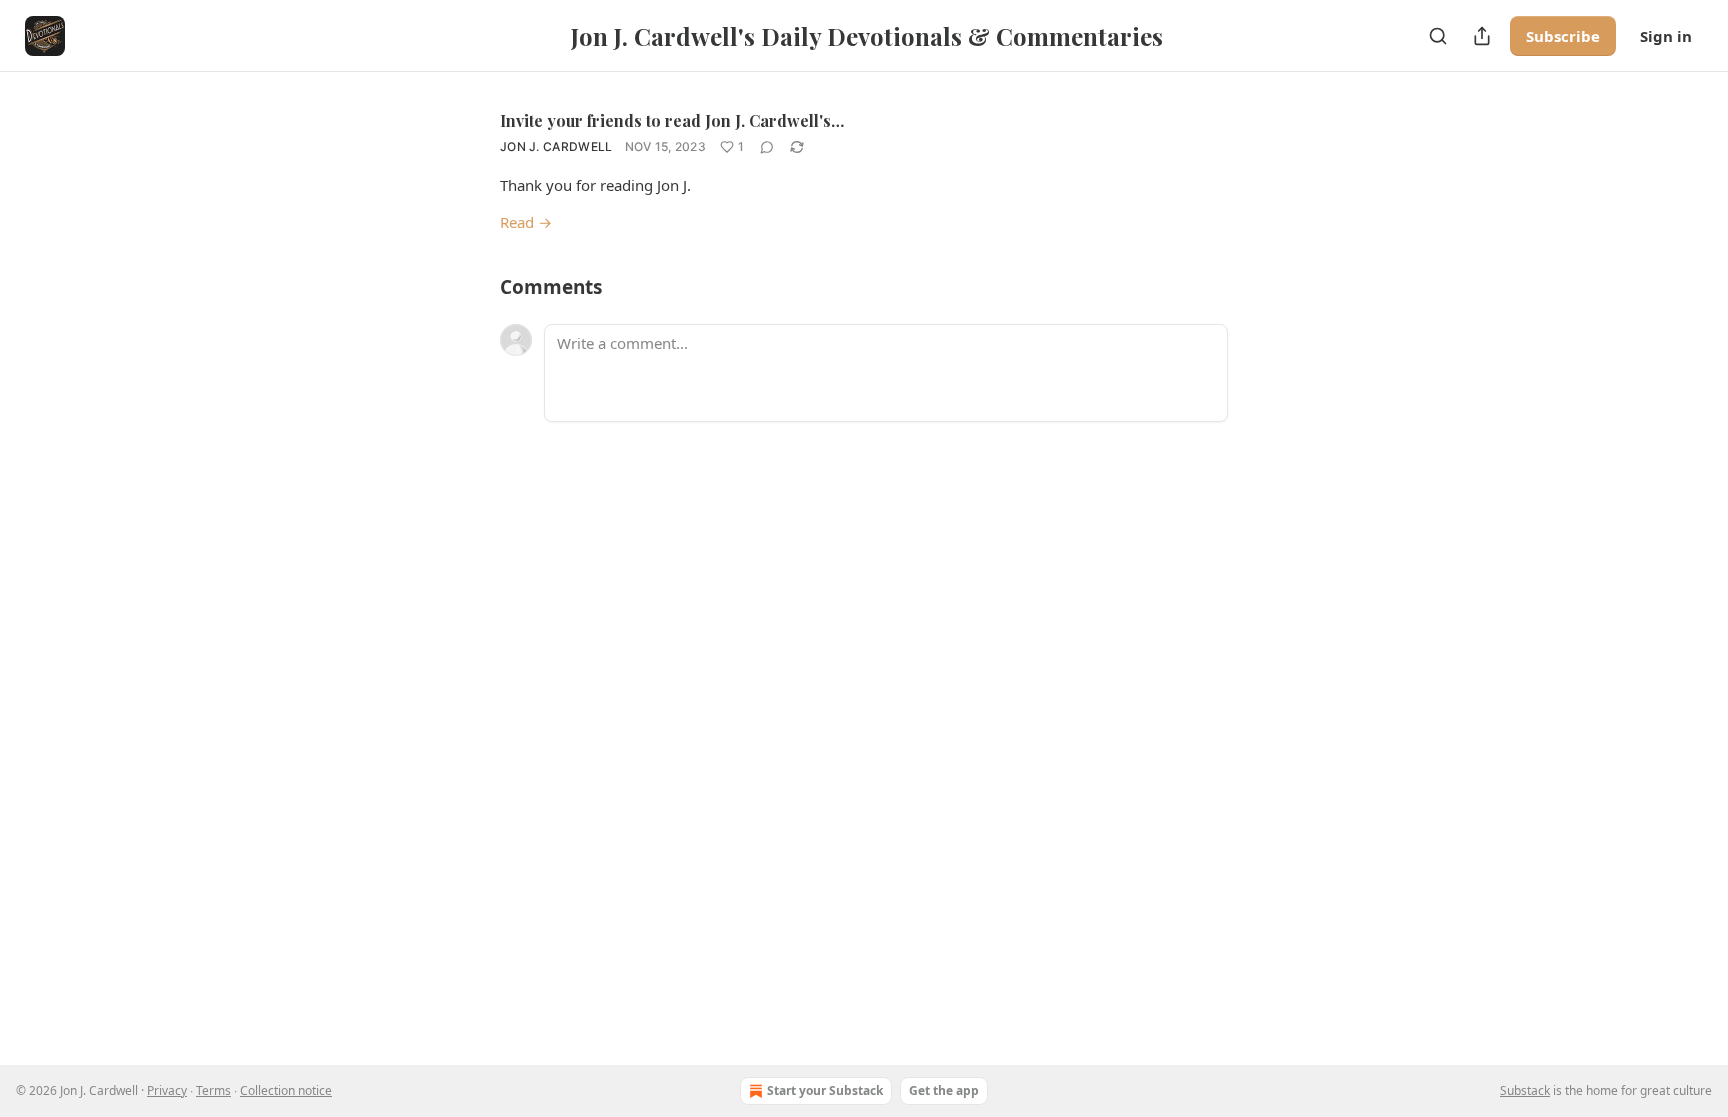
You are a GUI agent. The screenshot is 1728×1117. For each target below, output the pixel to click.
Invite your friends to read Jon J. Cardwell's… (672, 120)
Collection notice (286, 1090)
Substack (1525, 1090)
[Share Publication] (1482, 36)
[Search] (1438, 36)
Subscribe (1563, 36)
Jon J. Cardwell (556, 146)
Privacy (167, 1090)
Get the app (944, 1090)
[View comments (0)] (767, 147)
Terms (213, 1090)
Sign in (1666, 36)
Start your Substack (825, 1090)
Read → (526, 222)
